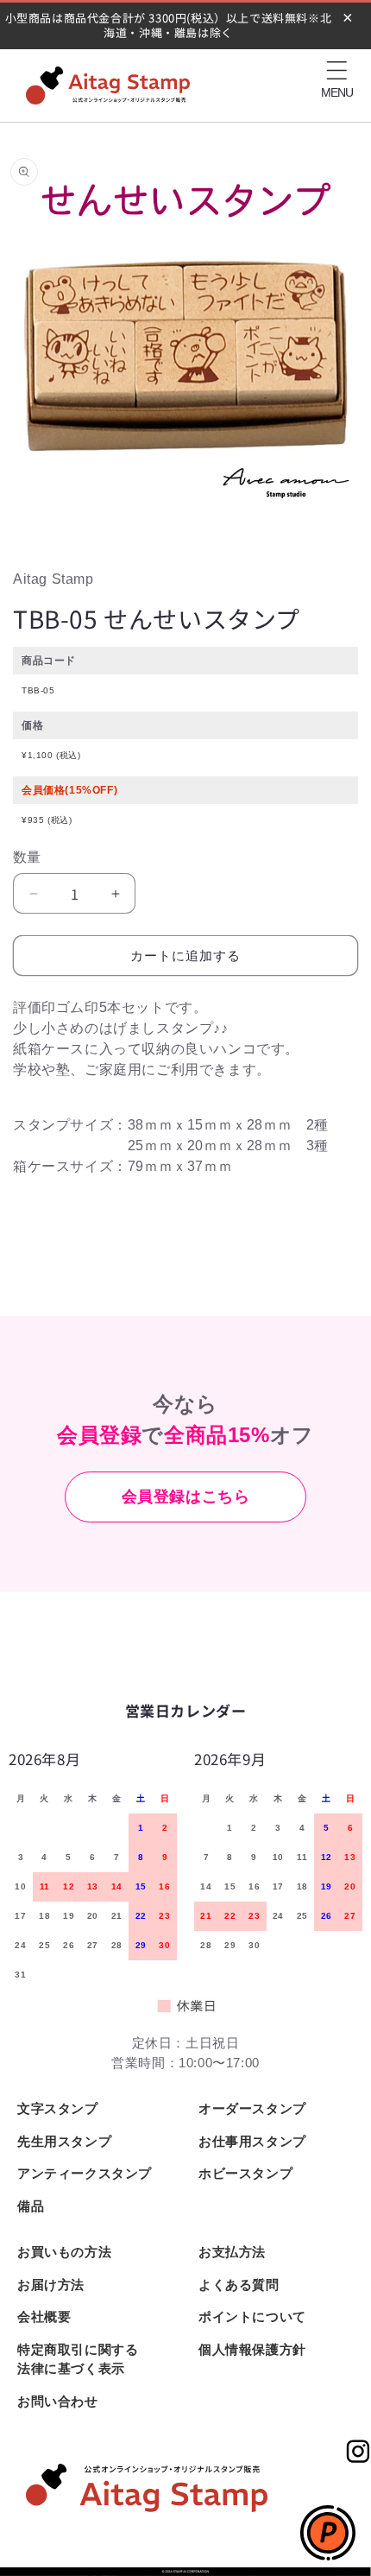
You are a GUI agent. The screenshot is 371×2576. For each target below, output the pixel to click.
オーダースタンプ (252, 2108)
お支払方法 (232, 2252)
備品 (31, 2206)
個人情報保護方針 (252, 2349)
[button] (336, 71)
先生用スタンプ (64, 2141)
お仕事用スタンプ (252, 2141)
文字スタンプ (58, 2108)
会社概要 (44, 2317)
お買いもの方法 (64, 2252)
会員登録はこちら (186, 1497)
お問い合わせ (58, 2401)
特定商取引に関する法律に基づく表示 (78, 2359)
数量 (27, 857)
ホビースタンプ (245, 2173)
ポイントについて (252, 2317)
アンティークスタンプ (85, 2173)
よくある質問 (239, 2285)
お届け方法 (51, 2285)
